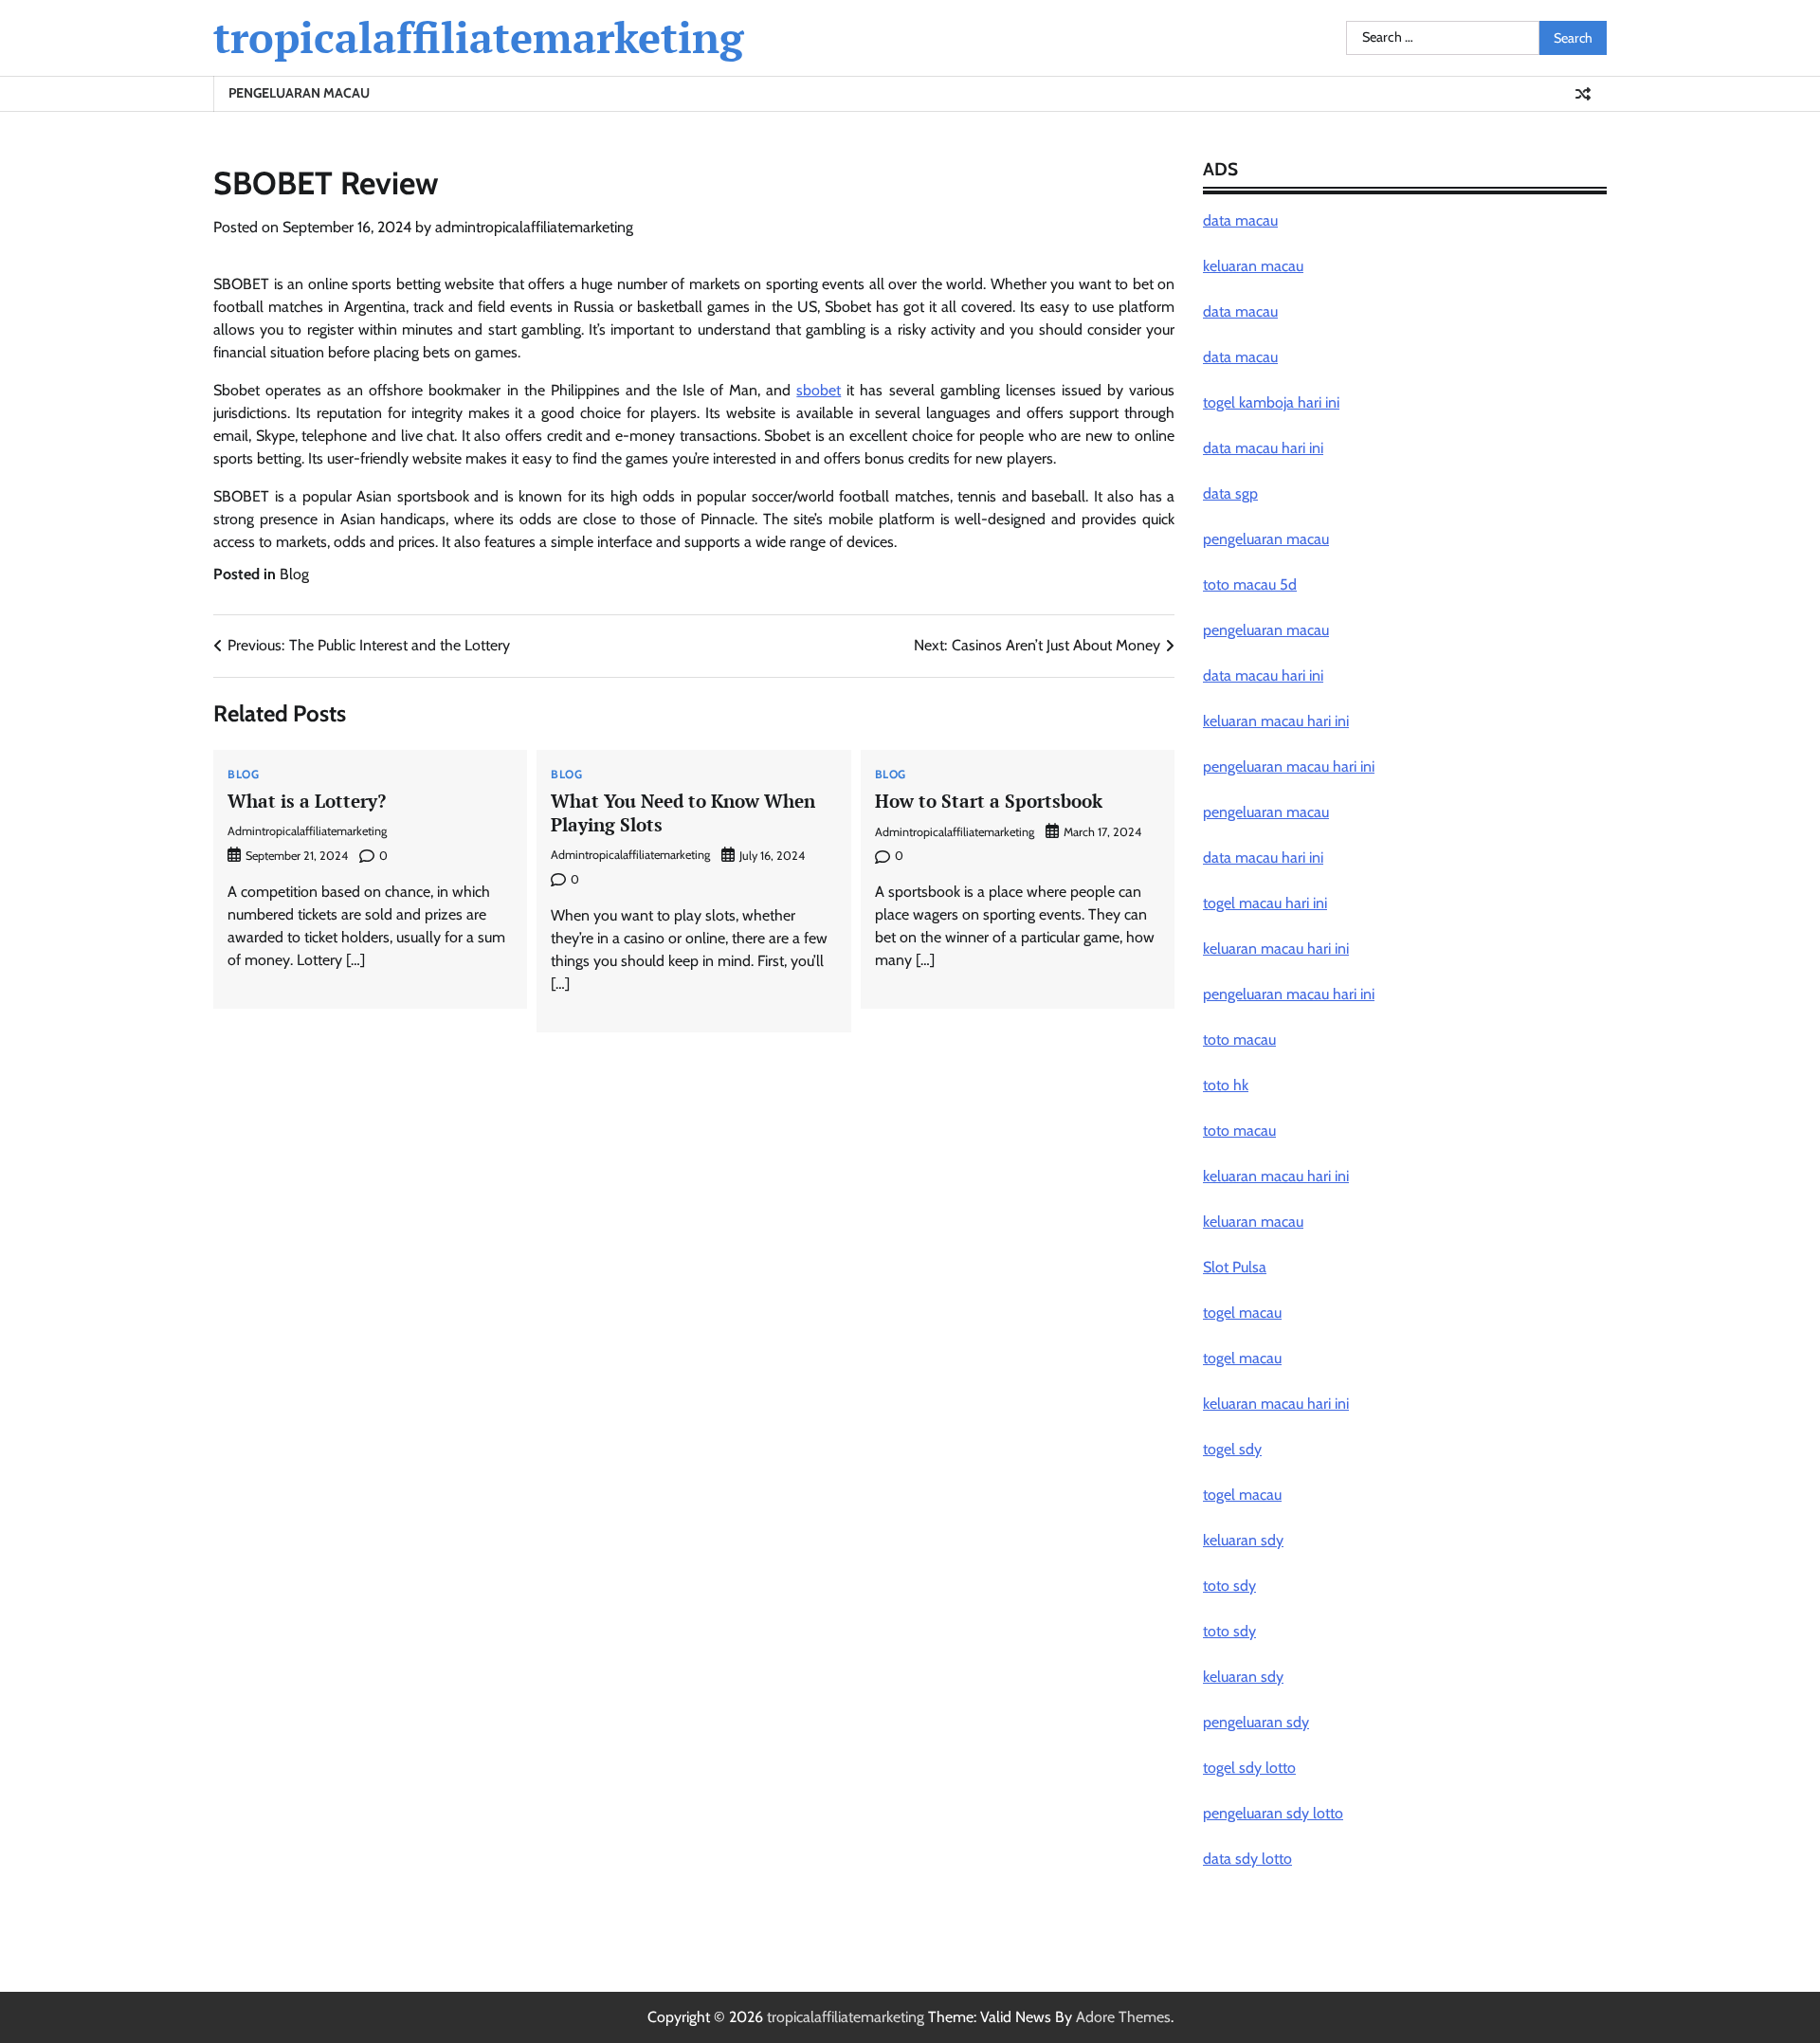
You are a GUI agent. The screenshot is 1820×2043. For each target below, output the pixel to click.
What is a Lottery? (307, 801)
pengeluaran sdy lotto (1273, 1813)
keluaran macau (1253, 1222)
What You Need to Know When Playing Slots (683, 812)
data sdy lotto (1247, 1859)
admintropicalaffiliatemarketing (534, 227)
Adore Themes (1123, 2017)
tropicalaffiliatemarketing (478, 37)
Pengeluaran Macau (299, 93)
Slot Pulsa (1235, 1267)
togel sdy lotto (1249, 1768)
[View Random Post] (1583, 94)
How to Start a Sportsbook (989, 801)
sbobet (819, 390)
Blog (294, 574)
